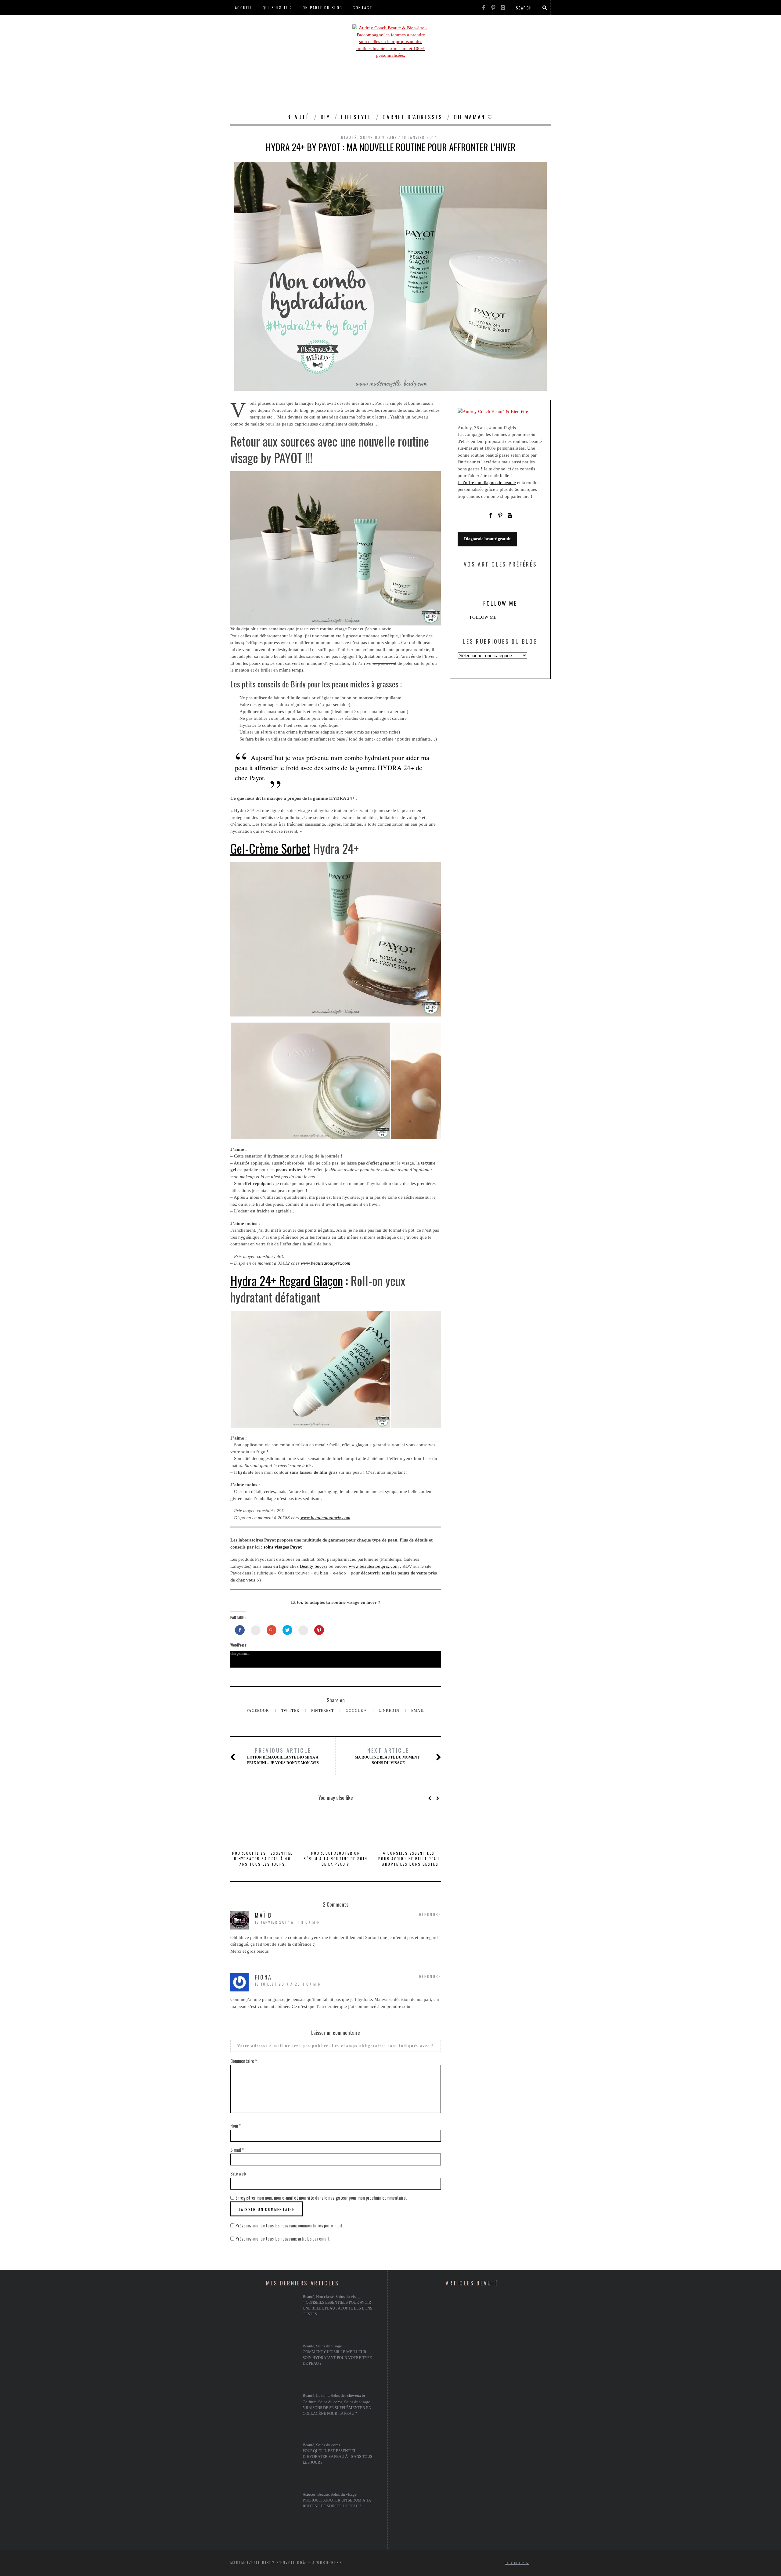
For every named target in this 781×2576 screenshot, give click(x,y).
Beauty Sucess (314, 1566)
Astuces (309, 2494)
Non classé (325, 2297)
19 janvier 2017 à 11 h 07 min (288, 1922)
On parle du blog (322, 7)
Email (418, 1711)
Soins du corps (330, 2402)
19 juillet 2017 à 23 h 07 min (288, 1984)
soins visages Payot (283, 1547)
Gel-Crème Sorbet (270, 848)
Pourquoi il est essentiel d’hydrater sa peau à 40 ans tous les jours (263, 1859)
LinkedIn (390, 1711)
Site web (238, 2173)
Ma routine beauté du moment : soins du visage (388, 1756)
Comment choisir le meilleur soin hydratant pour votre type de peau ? (337, 2358)
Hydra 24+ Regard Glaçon (287, 1281)
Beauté (299, 117)
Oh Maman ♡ (474, 117)
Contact (363, 7)
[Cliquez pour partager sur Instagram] (303, 1630)
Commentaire (244, 2061)
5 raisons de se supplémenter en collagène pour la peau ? (337, 2411)
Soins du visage (378, 137)
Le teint (322, 2396)
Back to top (515, 2563)
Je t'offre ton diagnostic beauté (487, 483)
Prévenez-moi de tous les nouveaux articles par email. (283, 2238)
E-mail (237, 2150)
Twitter (291, 1711)
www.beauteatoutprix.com (325, 1263)
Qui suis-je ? (277, 7)
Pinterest (323, 1711)
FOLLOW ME (500, 603)
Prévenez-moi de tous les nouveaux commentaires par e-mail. (289, 2225)
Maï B (263, 1915)
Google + (357, 1711)
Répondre (430, 1914)
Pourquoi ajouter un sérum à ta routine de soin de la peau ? (335, 1859)
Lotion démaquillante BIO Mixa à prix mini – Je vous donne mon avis (283, 1756)
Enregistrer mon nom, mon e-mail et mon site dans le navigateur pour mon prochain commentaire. (321, 2197)
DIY (326, 117)
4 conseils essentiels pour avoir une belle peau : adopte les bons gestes (409, 1859)
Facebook (259, 1711)
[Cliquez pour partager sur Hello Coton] (256, 1630)
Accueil (244, 7)
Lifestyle (356, 117)
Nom (236, 2125)
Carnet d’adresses (413, 117)
